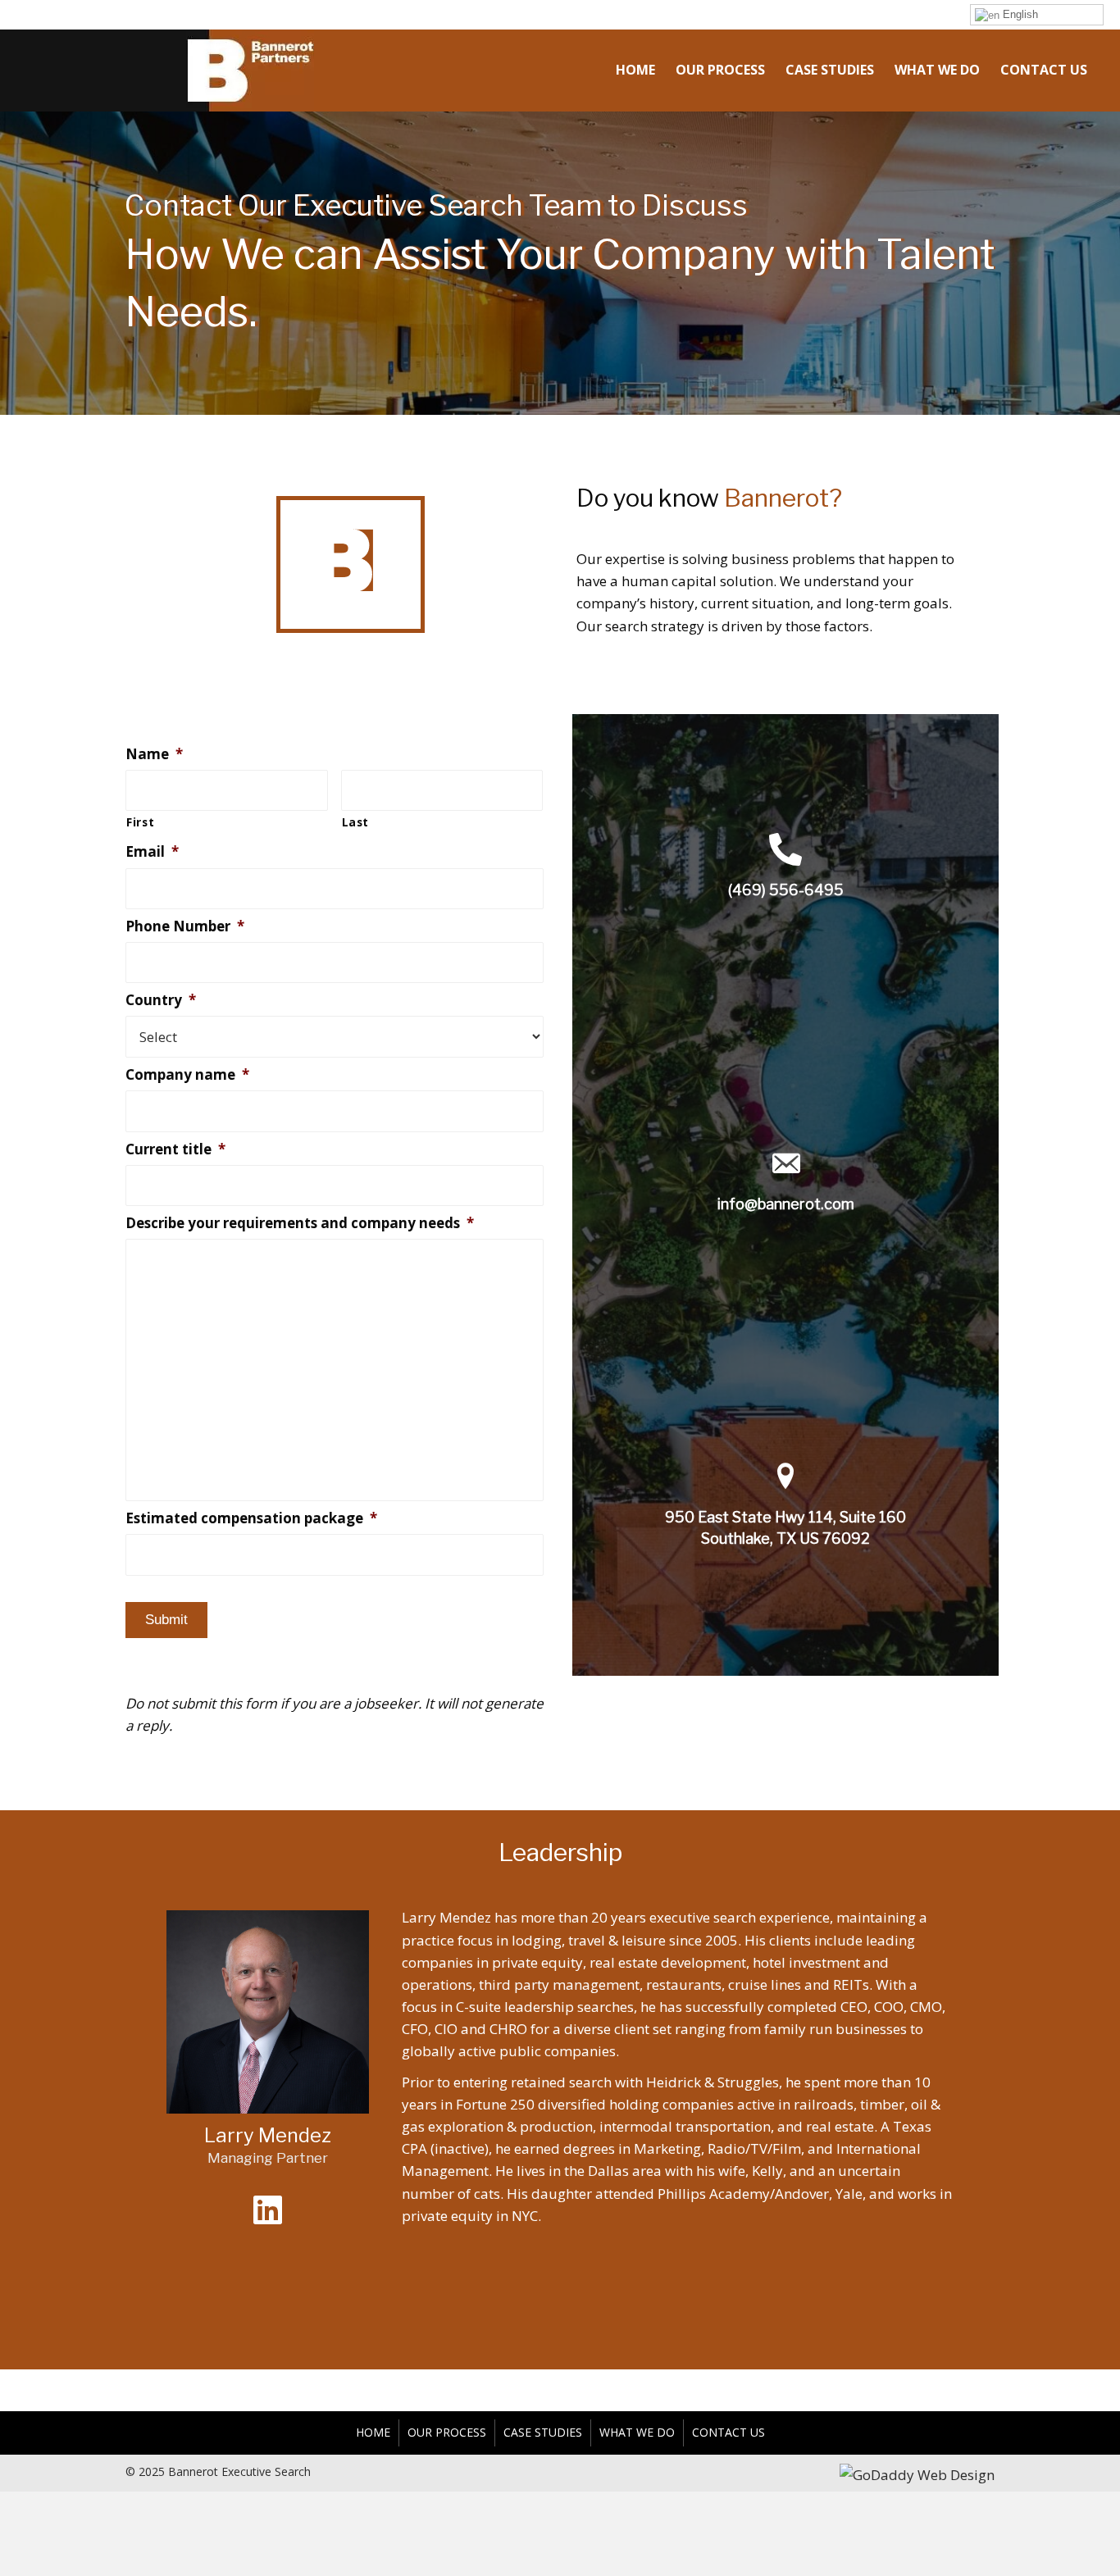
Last (356, 822)
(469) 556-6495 (786, 890)
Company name (187, 1075)
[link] (635, 68)
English (1019, 14)
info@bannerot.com (786, 1204)
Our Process (447, 2432)
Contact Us (728, 2432)
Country (161, 1000)
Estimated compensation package (251, 1518)
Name (154, 754)
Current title (175, 1149)
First (140, 822)
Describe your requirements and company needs (300, 1223)
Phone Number (185, 926)
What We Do (637, 2432)
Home (373, 2432)
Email (152, 852)
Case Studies (543, 2432)
